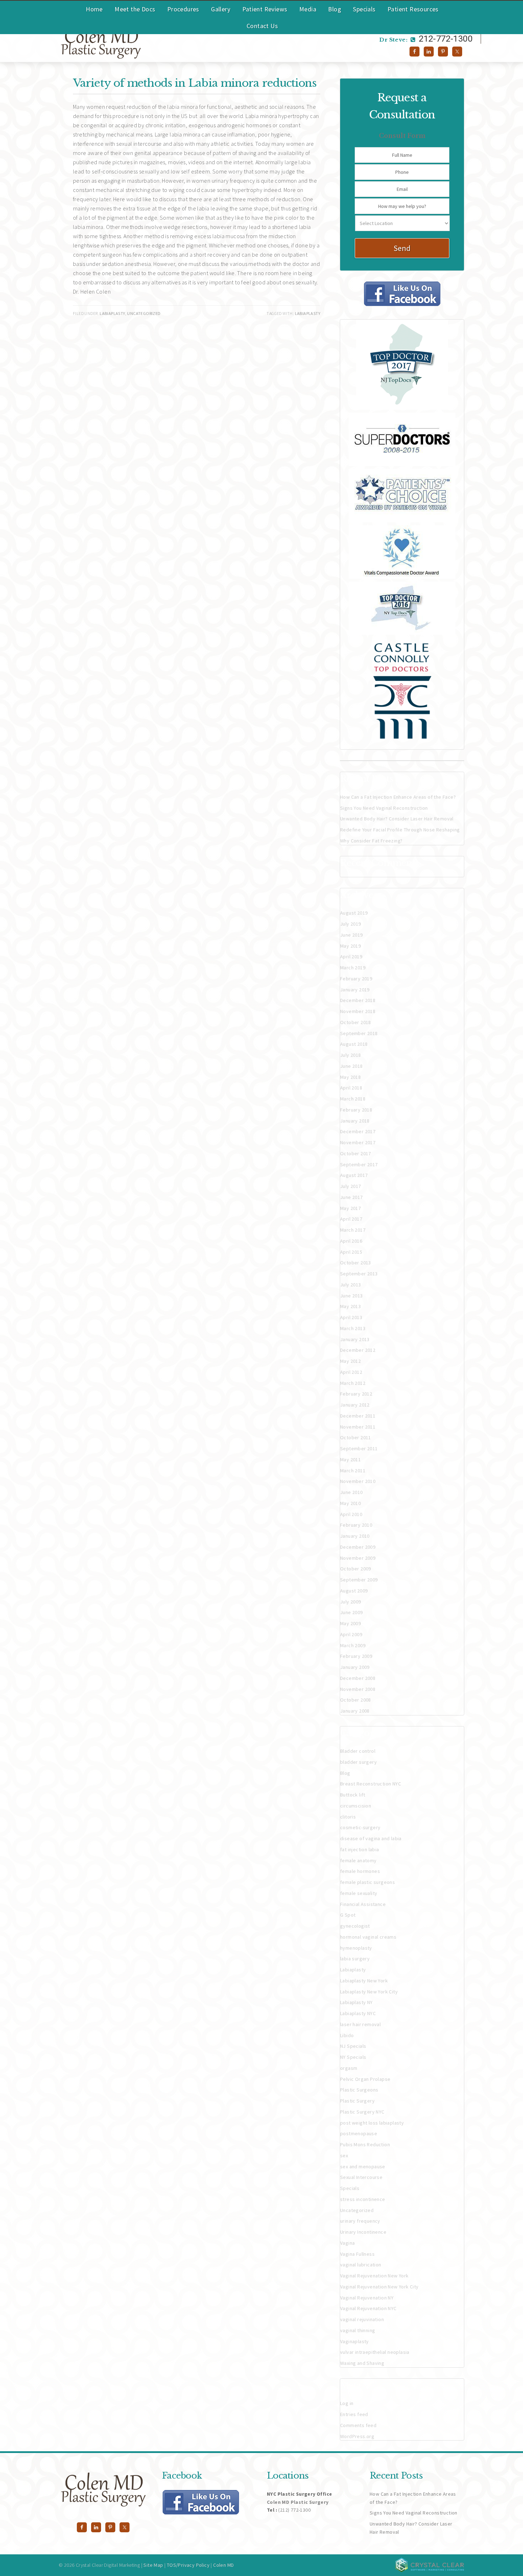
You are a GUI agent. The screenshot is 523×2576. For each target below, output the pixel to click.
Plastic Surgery (357, 2101)
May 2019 (350, 946)
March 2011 (353, 1471)
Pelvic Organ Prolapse (365, 2079)
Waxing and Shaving (362, 2363)
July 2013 (351, 1285)
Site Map (153, 2565)
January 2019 (355, 990)
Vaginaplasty (355, 2341)
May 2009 (350, 1623)
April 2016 (351, 1241)
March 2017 (353, 1230)
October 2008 (356, 1700)
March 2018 (353, 1099)
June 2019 (352, 935)
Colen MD (223, 2565)
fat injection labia (360, 1849)
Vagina (347, 2243)
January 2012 (355, 1405)
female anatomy (358, 1860)
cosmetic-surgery (360, 1827)
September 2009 (359, 1580)
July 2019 (351, 924)
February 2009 (356, 1656)
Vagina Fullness (357, 2254)
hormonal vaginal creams (368, 1937)
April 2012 (351, 1372)
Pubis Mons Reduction (365, 2144)
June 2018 (352, 1066)
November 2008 (358, 1689)
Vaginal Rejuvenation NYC (368, 2308)
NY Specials (353, 2057)
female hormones (360, 1871)
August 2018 (354, 1044)
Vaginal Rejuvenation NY (367, 2298)
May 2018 (350, 1077)
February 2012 (356, 1394)
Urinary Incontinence (363, 2232)
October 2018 (356, 1022)
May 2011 (350, 1460)
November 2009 (358, 1558)
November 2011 (358, 1427)
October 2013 (356, 1263)
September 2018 (359, 1033)
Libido (347, 2035)
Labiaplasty (112, 313)
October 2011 (356, 1437)
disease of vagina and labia (371, 1838)
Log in (347, 2403)
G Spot (348, 1915)
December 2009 (358, 1547)
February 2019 (356, 979)
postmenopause (359, 2133)
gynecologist (355, 1926)
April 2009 (351, 1634)
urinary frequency (360, 2221)
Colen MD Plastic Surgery (101, 43)
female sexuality (359, 1893)
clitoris (348, 1817)
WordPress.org (357, 2436)
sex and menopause (363, 2167)
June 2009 (352, 1612)
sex (344, 2155)
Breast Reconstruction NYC (371, 1784)
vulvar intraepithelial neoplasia (375, 2352)
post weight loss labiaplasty (372, 2123)
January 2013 (355, 1339)
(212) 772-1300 (294, 2510)
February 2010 (356, 1525)
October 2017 (356, 1153)
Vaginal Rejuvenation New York (374, 2276)
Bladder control (358, 1751)
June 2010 (352, 1492)
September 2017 (359, 1164)
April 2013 (351, 1317)
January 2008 (355, 1711)
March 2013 (353, 1328)
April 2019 (351, 957)
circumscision (356, 1806)
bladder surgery (358, 1762)
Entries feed (354, 2414)
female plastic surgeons (368, 1882)
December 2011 (358, 1416)
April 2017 (351, 1219)
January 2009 (355, 1667)
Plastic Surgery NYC (362, 2112)
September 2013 (359, 1274)
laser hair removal (360, 2024)
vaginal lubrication (361, 2265)
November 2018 (358, 1011)
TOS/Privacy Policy (188, 2565)
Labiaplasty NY (356, 2002)
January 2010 (355, 1536)
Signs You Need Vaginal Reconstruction (384, 808)
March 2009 (353, 1645)
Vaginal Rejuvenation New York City (379, 2287)
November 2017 (358, 1142)
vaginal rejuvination (362, 2319)
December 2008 (358, 1678)
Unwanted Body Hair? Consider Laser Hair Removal (397, 819)
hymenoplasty (356, 1948)
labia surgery (355, 1959)
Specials (350, 2188)
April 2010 (351, 1514)
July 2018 (351, 1055)
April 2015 (351, 1252)
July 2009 (351, 1602)
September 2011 (359, 1448)
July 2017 (351, 1186)
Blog (345, 1773)
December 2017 (358, 1131)
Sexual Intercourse (361, 2177)
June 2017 (352, 1197)
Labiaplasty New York (364, 1981)
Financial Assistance (363, 1904)
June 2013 (352, 1296)
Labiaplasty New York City (369, 1992)
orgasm (349, 2068)
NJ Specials (353, 2046)
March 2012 (353, 1383)
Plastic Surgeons (359, 2090)
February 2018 (356, 1110)
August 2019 (354, 913)
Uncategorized (144, 313)
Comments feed (358, 2425)
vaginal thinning (358, 2330)
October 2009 (356, 1569)
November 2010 (358, 1481)
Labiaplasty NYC (358, 2013)
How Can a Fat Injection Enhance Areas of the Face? (398, 797)
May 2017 (350, 1208)
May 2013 (350, 1306)
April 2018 (351, 1088)
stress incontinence (363, 2199)
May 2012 (350, 1361)
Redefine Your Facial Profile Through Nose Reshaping (400, 830)
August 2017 (354, 1175)
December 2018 (358, 1000)
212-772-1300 (426, 39)
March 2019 (353, 968)
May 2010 (350, 1503)
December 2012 (358, 1350)
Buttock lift (353, 1795)
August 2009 (354, 1591)
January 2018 (355, 1121)
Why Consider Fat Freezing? (371, 841)
